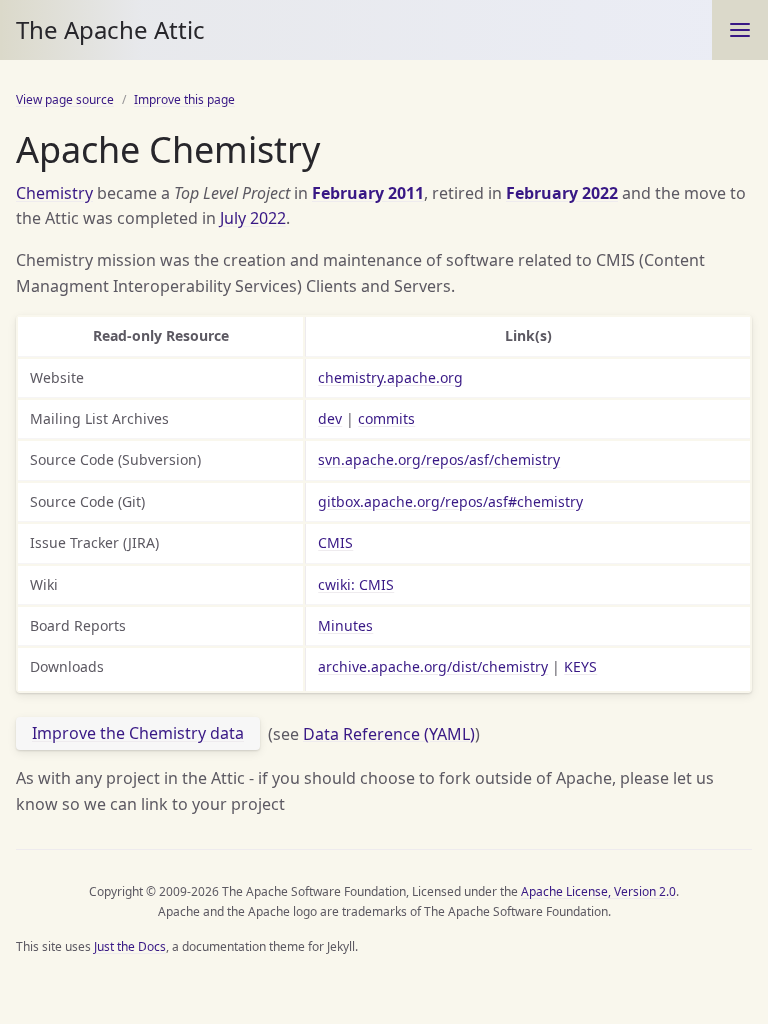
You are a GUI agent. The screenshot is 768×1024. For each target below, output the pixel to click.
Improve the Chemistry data (138, 733)
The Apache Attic (110, 29)
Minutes (345, 625)
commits (386, 418)
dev (330, 418)
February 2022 (562, 193)
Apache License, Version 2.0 (598, 891)
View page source (65, 99)
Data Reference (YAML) (389, 733)
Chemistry (54, 193)
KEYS (580, 666)
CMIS (335, 542)
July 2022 (253, 218)
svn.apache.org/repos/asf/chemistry (439, 459)
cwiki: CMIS (356, 584)
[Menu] (740, 30)
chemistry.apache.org (390, 377)
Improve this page (184, 99)
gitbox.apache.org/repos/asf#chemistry (450, 501)
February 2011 (368, 193)
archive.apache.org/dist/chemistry (433, 666)
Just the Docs (130, 946)
